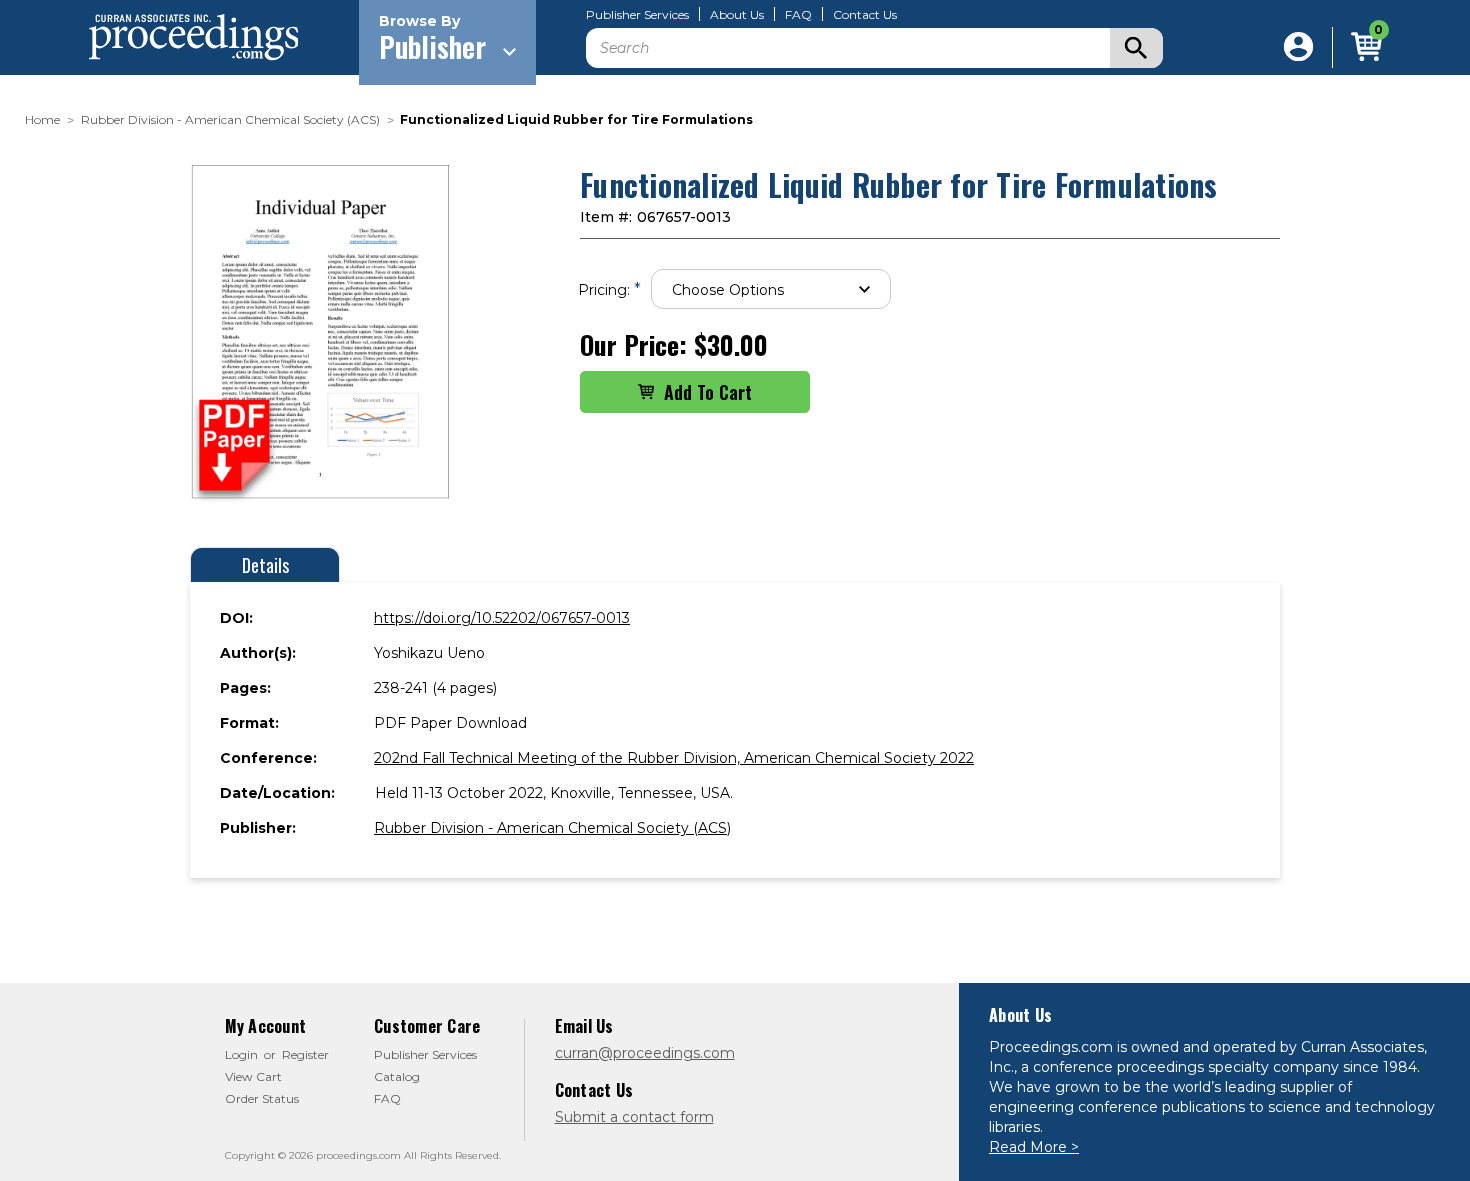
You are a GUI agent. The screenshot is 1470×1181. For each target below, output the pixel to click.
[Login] (1298, 47)
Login (241, 1054)
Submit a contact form (634, 1117)
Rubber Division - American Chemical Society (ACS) (552, 828)
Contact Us (865, 15)
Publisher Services (637, 15)
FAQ (798, 15)
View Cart (253, 1076)
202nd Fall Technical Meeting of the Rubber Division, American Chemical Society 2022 (674, 758)
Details (265, 565)
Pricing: (609, 289)
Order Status (262, 1098)
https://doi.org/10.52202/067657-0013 (502, 618)
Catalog (397, 1076)
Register (305, 1054)
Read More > (1034, 1147)
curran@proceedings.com (645, 1053)
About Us (737, 15)
